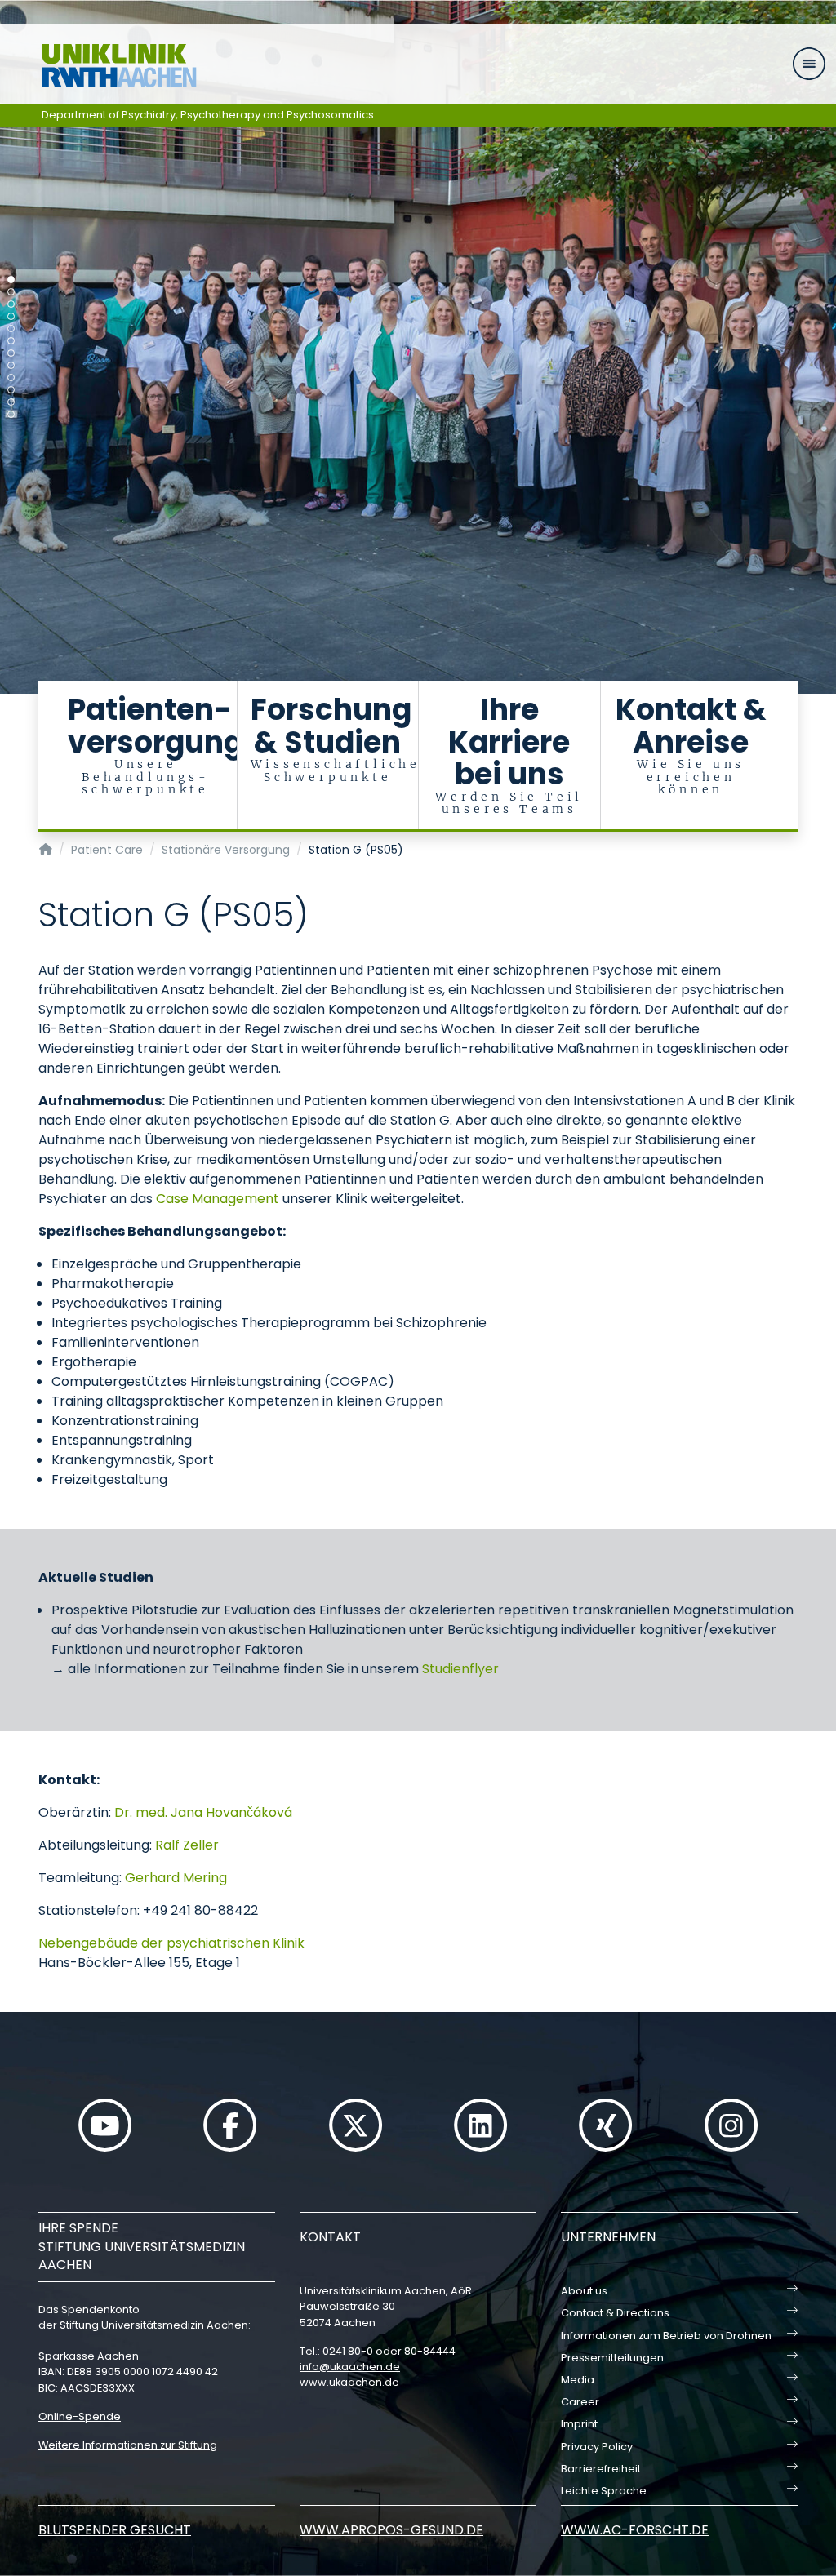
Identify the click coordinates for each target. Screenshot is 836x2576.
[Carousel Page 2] (11, 292)
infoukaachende (350, 2367)
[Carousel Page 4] (11, 316)
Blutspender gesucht (115, 2530)
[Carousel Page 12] (11, 414)
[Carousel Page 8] (11, 365)
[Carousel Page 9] (11, 378)
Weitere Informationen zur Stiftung (128, 2445)
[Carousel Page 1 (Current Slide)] (11, 280)
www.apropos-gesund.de (391, 2530)
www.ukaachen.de (349, 2382)
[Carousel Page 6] (11, 341)
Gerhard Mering (176, 1878)
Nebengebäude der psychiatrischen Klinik (171, 1943)
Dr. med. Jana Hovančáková (203, 1812)
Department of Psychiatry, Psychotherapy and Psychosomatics (208, 115)
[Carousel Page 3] (11, 304)
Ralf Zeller (187, 1845)
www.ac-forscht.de (635, 2530)
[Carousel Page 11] (11, 402)
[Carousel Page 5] (11, 329)
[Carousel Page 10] (11, 390)
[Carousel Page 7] (11, 353)
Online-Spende (80, 2416)
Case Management (218, 1199)
